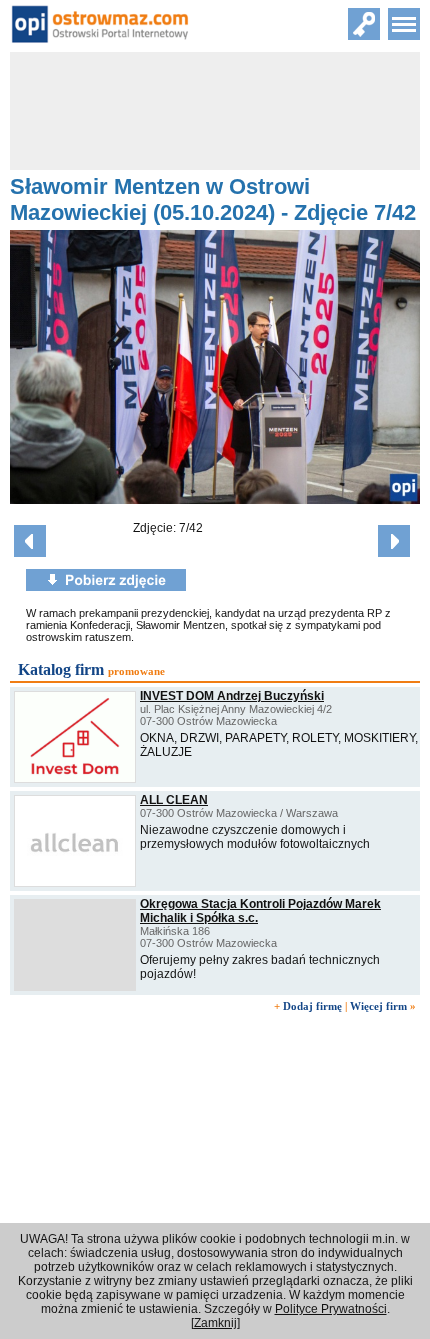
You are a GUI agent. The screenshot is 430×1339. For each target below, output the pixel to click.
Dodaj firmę (312, 1006)
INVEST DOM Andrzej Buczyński (232, 696)
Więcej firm (378, 1006)
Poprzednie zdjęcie (30, 541)
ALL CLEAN (174, 800)
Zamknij (215, 1323)
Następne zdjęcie (394, 541)
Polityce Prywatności (331, 1309)
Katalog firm (61, 669)
